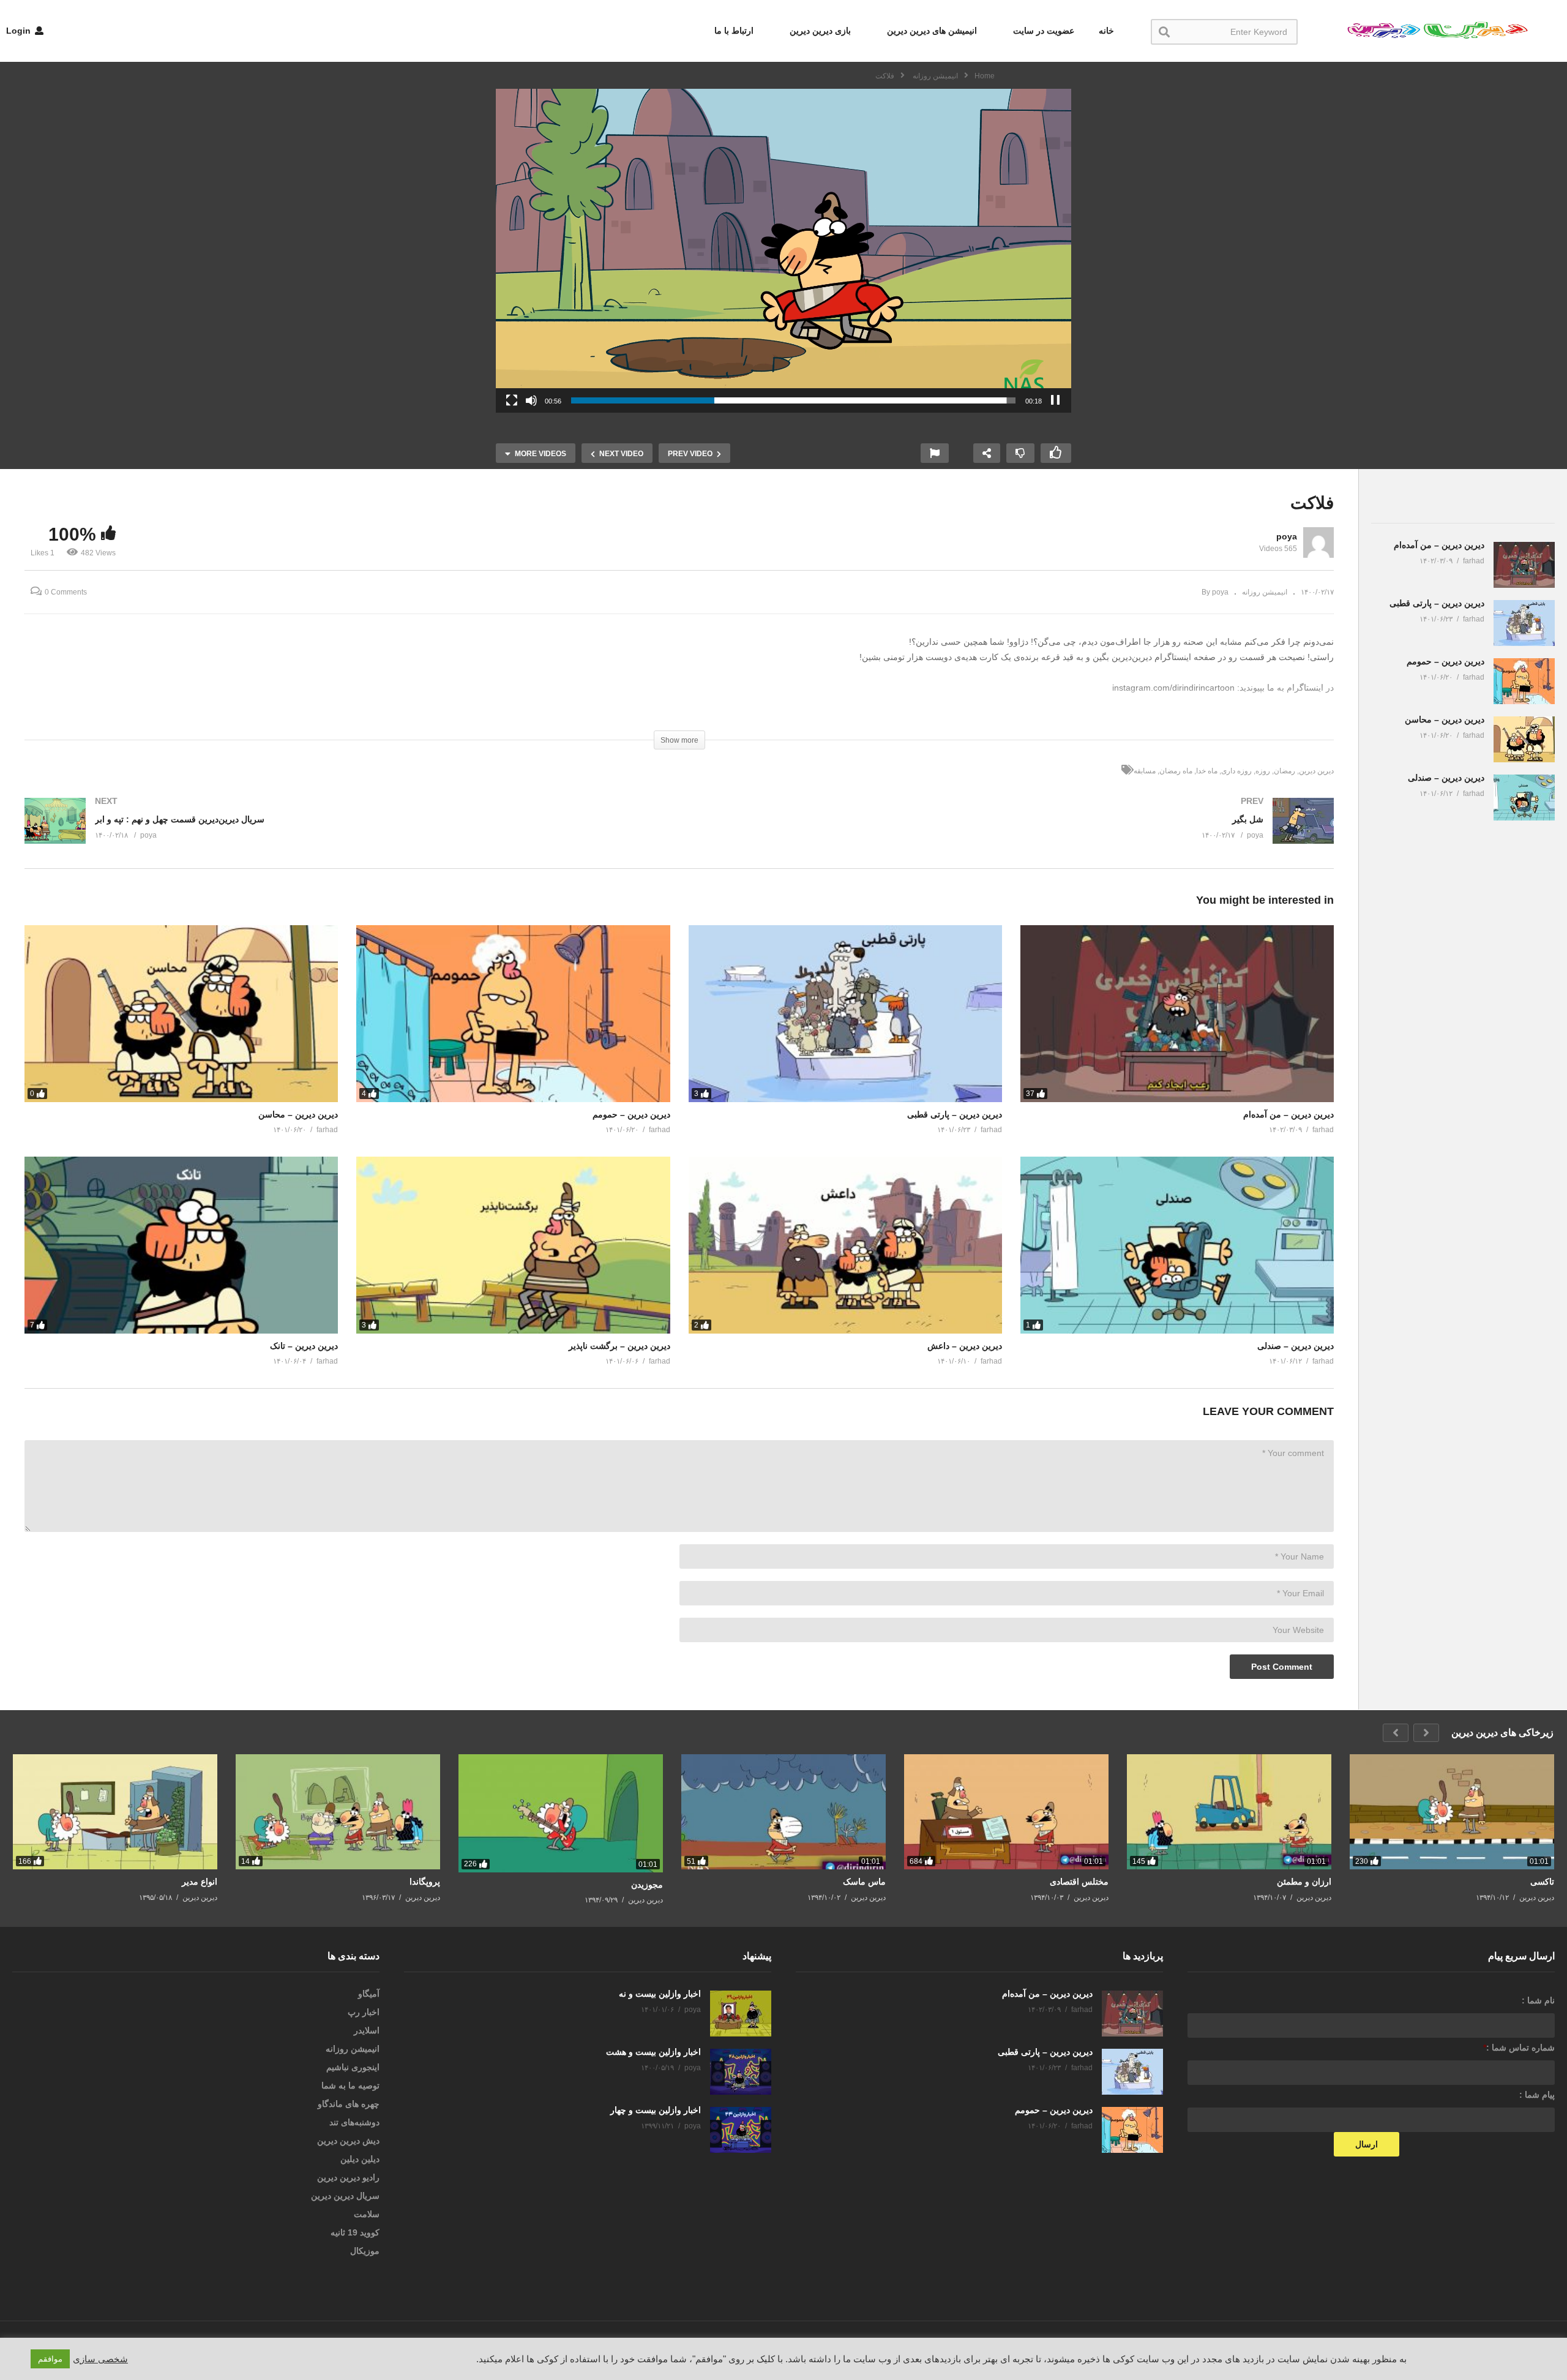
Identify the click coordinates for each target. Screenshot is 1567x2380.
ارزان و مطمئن (1304, 1882)
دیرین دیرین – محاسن (298, 1114)
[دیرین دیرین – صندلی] (1177, 1245)
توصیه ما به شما (350, 2085)
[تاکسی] (1452, 1812)
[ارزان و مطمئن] (1229, 1812)
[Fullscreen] (512, 400)
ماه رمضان (1176, 771)
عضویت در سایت (1042, 31)
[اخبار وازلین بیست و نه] (741, 2014)
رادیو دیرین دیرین (348, 2177)
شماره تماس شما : (1519, 2048)
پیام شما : (1537, 2095)
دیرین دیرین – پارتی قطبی (955, 1114)
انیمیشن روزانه (1265, 592)
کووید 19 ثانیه (355, 2232)
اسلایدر (367, 2030)
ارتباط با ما (734, 31)
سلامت (367, 2214)
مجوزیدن (647, 1885)
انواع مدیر (200, 1882)
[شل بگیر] (1013, 833)
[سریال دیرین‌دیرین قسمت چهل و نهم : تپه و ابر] (346, 833)
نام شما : (1538, 2000)
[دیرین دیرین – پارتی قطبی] (845, 1013)
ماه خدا (1207, 771)
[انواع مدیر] (115, 1812)
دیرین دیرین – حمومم (631, 1114)
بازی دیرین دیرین (819, 31)
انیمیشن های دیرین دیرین (931, 31)
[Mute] (531, 400)
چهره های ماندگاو (349, 2104)
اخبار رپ (364, 2012)
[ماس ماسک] (783, 1812)
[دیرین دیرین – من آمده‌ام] (1177, 1013)
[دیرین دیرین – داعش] (845, 1245)
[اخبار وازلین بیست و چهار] (741, 2130)
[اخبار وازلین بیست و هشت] (741, 2072)
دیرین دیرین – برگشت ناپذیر (619, 1346)
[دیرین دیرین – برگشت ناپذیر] (513, 1245)
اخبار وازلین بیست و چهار (656, 2110)
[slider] (793, 400)
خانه (1106, 31)
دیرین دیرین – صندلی (1296, 1346)
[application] (783, 251)
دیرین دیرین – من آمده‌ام (1288, 1114)
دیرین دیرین (1316, 771)
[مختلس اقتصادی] (1006, 1812)
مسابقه (1145, 771)
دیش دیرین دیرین (348, 2141)
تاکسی (1542, 1882)
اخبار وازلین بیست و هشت (653, 2052)
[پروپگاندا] (338, 1812)
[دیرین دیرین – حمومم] (513, 1013)
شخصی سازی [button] (100, 2359)
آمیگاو (369, 1994)
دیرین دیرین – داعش (965, 1346)
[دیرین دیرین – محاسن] (181, 1013)
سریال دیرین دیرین (345, 2196)
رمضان (1285, 771)
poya (1287, 536)
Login (20, 31)
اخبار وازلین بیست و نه (660, 1994)
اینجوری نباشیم (353, 2067)
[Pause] (1055, 400)
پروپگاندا (425, 1882)
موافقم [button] (50, 2359)
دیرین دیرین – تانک (304, 1346)
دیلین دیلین (360, 2159)
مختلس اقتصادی (1079, 1882)
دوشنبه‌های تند (354, 2122)
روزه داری (1236, 771)
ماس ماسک (864, 1882)
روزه (1263, 771)
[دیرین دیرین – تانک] (181, 1245)
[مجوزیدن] (561, 1813)
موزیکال (365, 2251)
